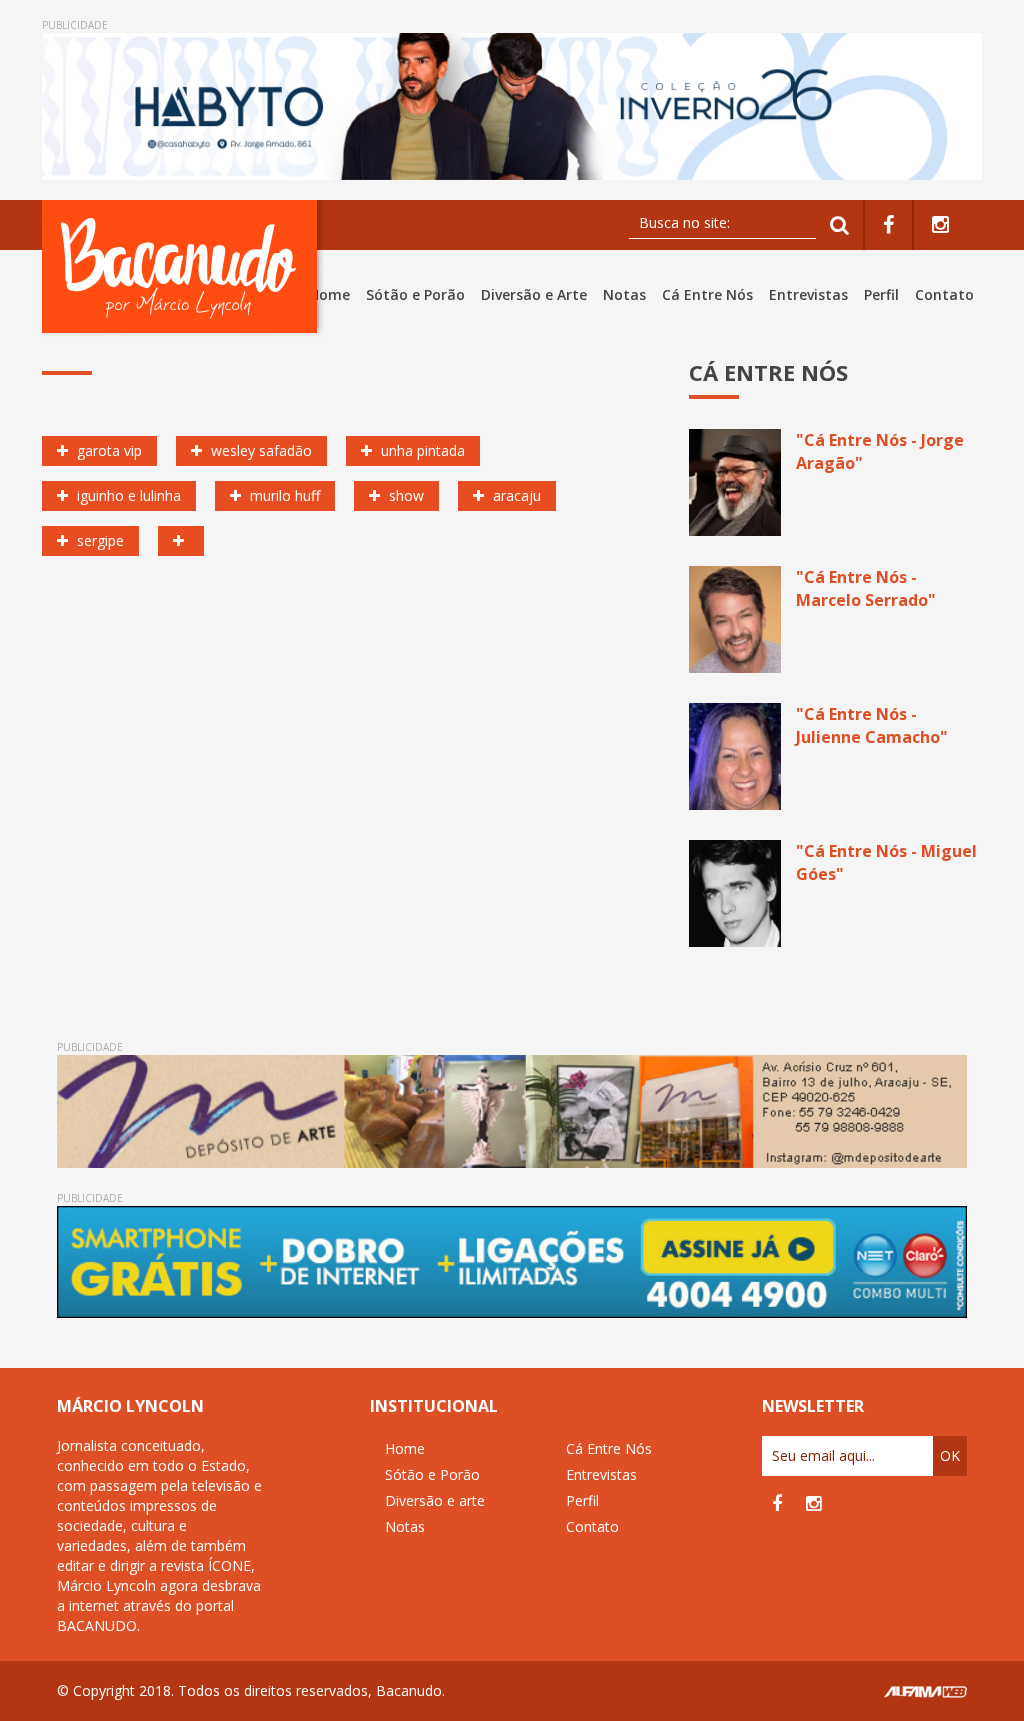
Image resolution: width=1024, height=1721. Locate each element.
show (404, 495)
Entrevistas (808, 294)
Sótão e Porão (415, 294)
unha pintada (421, 450)
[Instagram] (940, 225)
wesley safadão (259, 450)
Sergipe (98, 540)
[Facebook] (888, 225)
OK (950, 1455)
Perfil (881, 294)
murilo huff (283, 495)
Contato (944, 294)
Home (329, 294)
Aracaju (515, 495)
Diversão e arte (435, 1500)
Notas (624, 294)
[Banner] (512, 106)
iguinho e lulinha (127, 495)
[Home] (183, 266)
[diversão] (181, 541)
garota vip (107, 450)
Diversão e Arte (534, 294)
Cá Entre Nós (707, 294)
